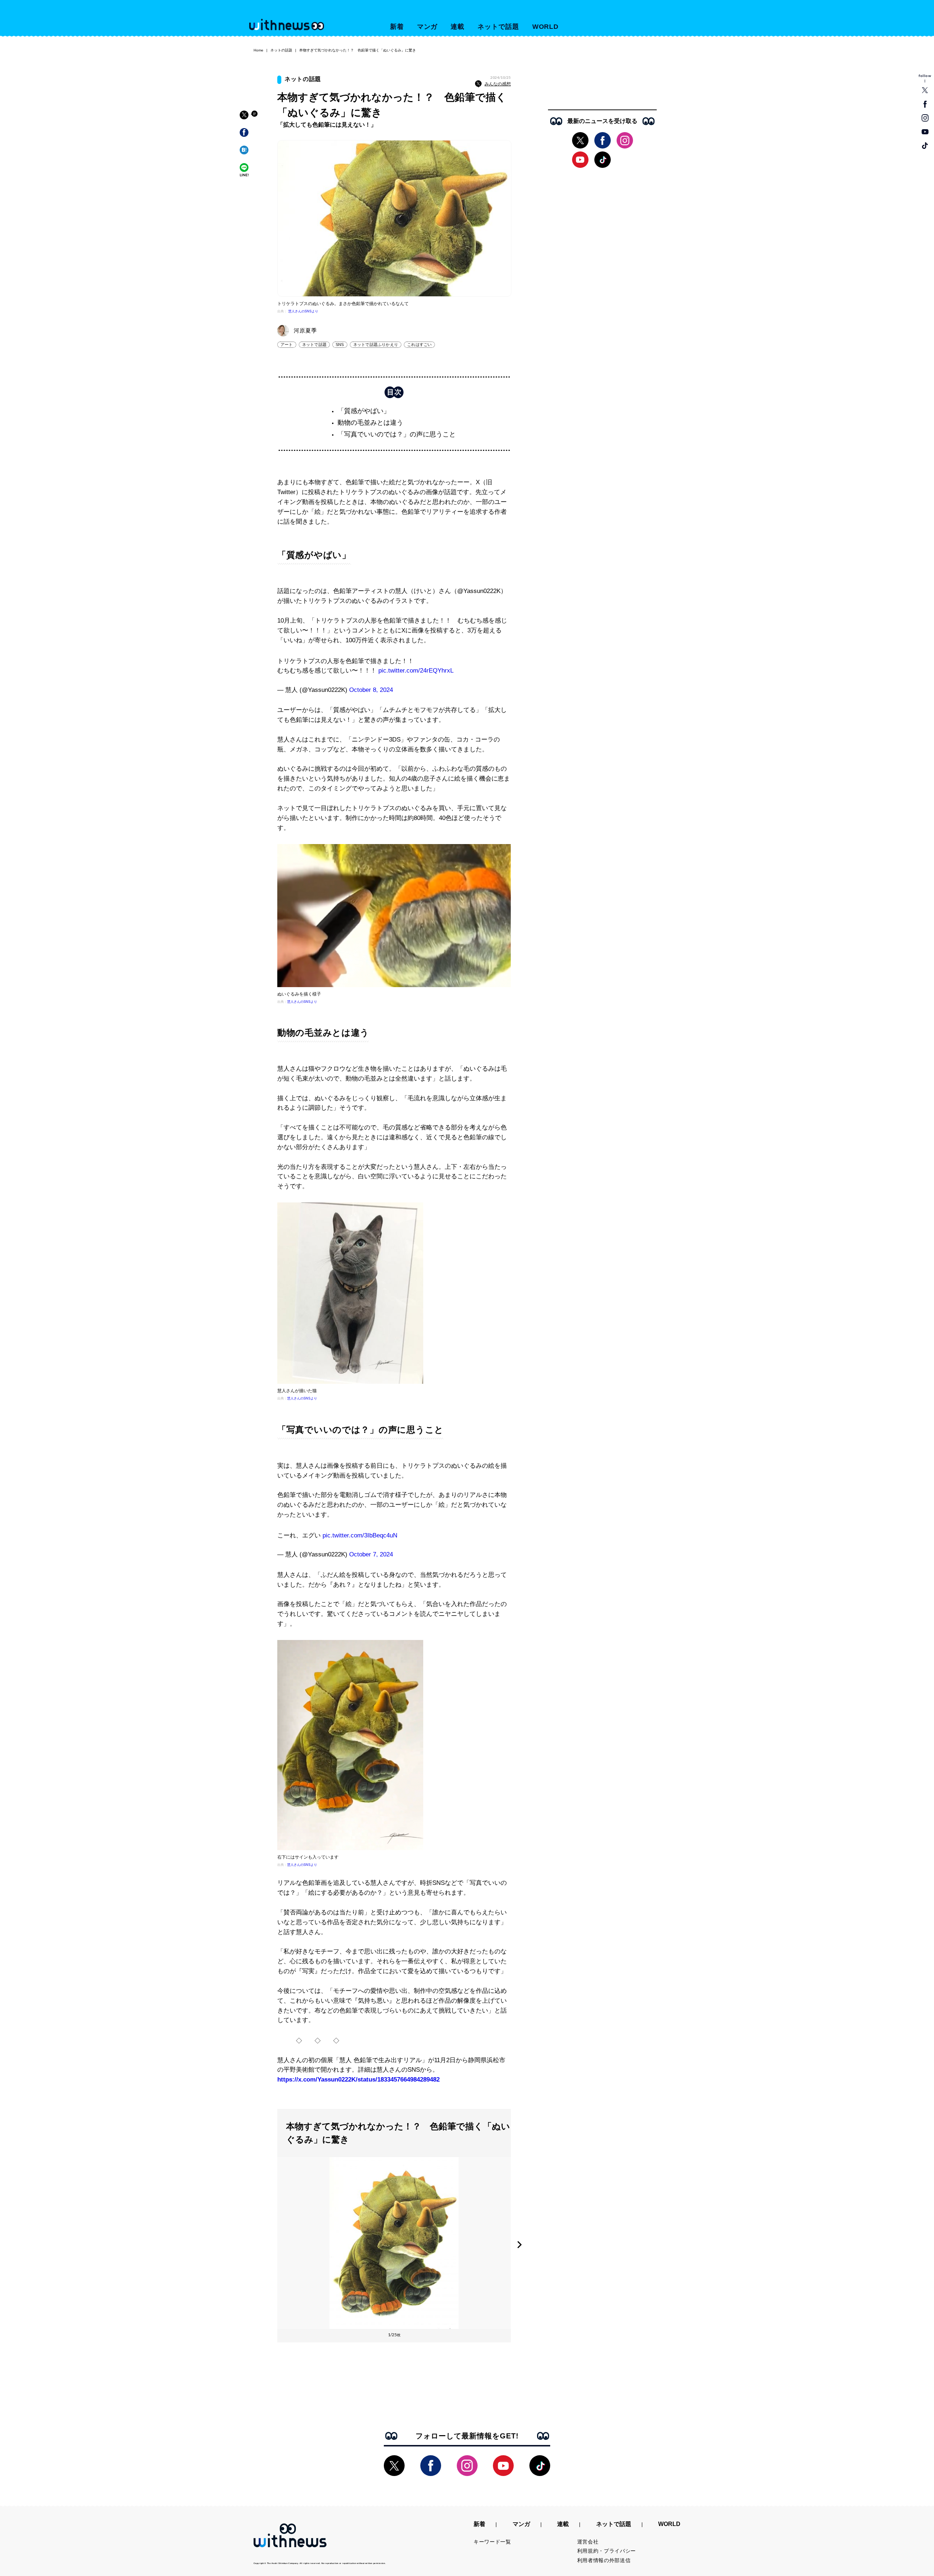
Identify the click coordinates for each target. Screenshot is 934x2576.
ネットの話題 (281, 50)
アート (287, 344)
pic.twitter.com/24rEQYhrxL (416, 671)
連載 (458, 27)
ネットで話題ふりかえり (376, 344)
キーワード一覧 (492, 2542)
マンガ (427, 27)
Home (258, 50)
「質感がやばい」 (364, 411)
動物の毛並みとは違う (370, 423)
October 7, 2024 (371, 1554)
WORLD (546, 27)
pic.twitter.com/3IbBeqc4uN (360, 1535)
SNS (340, 344)
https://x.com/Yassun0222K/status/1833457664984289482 (358, 2080)
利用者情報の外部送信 (604, 2560)
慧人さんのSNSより (303, 311)
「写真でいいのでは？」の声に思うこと (397, 434)
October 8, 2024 (371, 690)
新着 (397, 27)
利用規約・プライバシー (607, 2551)
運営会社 (588, 2542)
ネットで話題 (498, 27)
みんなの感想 (498, 84)
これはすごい (419, 344)
